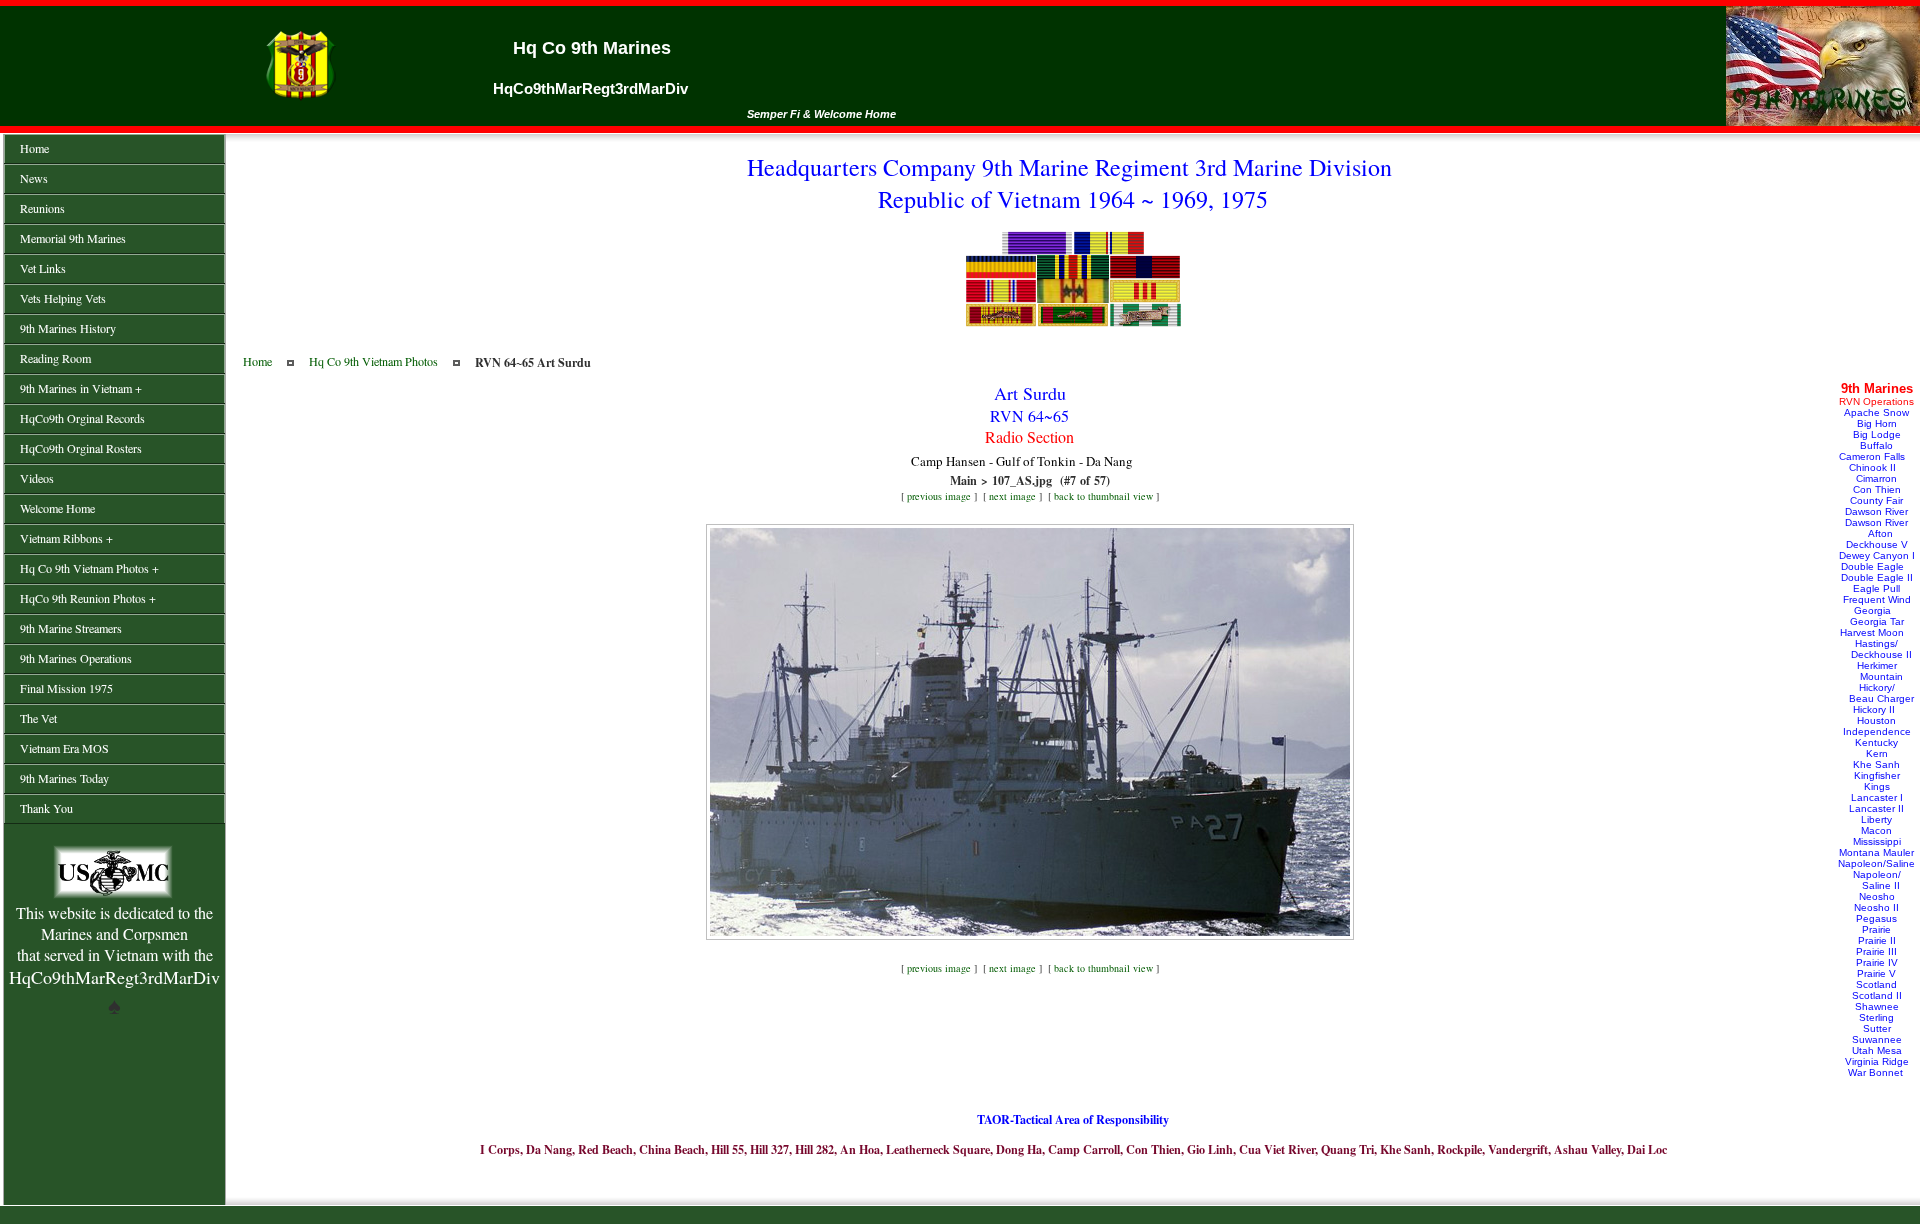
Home (257, 361)
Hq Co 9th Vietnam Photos (373, 361)
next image (1012, 496)
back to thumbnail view (1103, 496)
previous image (939, 496)
